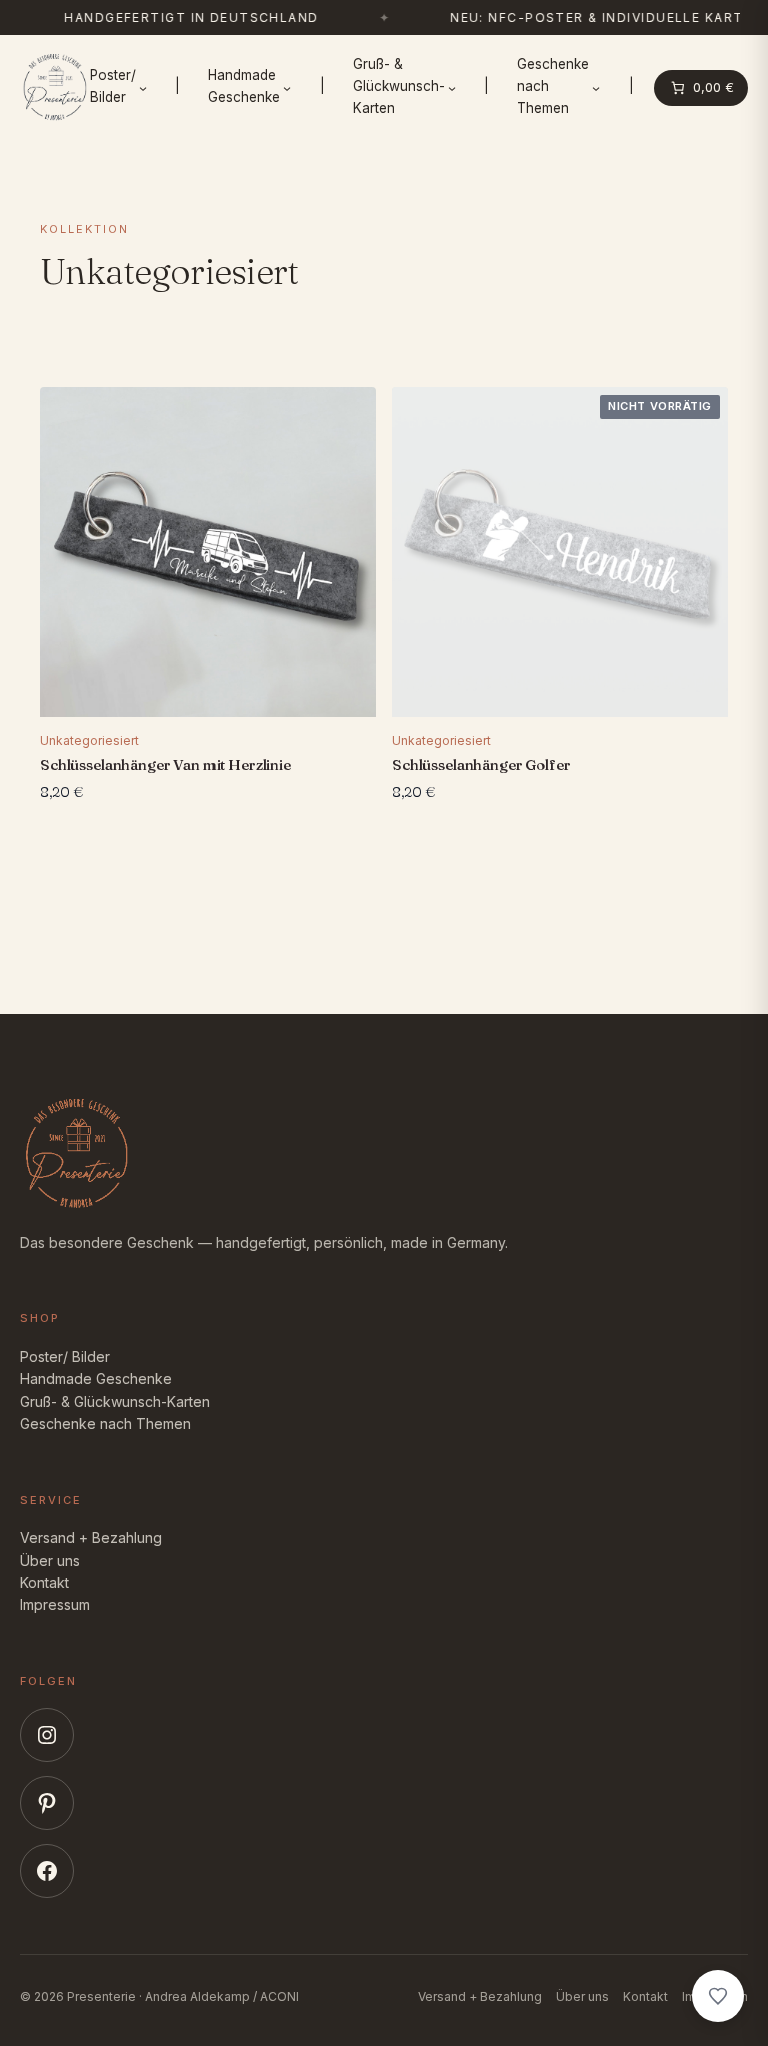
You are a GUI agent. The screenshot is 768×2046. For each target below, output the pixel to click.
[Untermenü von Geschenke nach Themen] (596, 88)
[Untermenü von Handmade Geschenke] (287, 88)
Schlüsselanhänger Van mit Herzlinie (165, 763)
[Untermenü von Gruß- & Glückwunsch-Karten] (452, 88)
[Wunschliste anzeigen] (718, 1996)
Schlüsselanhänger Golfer (481, 763)
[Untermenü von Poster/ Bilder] (143, 88)
